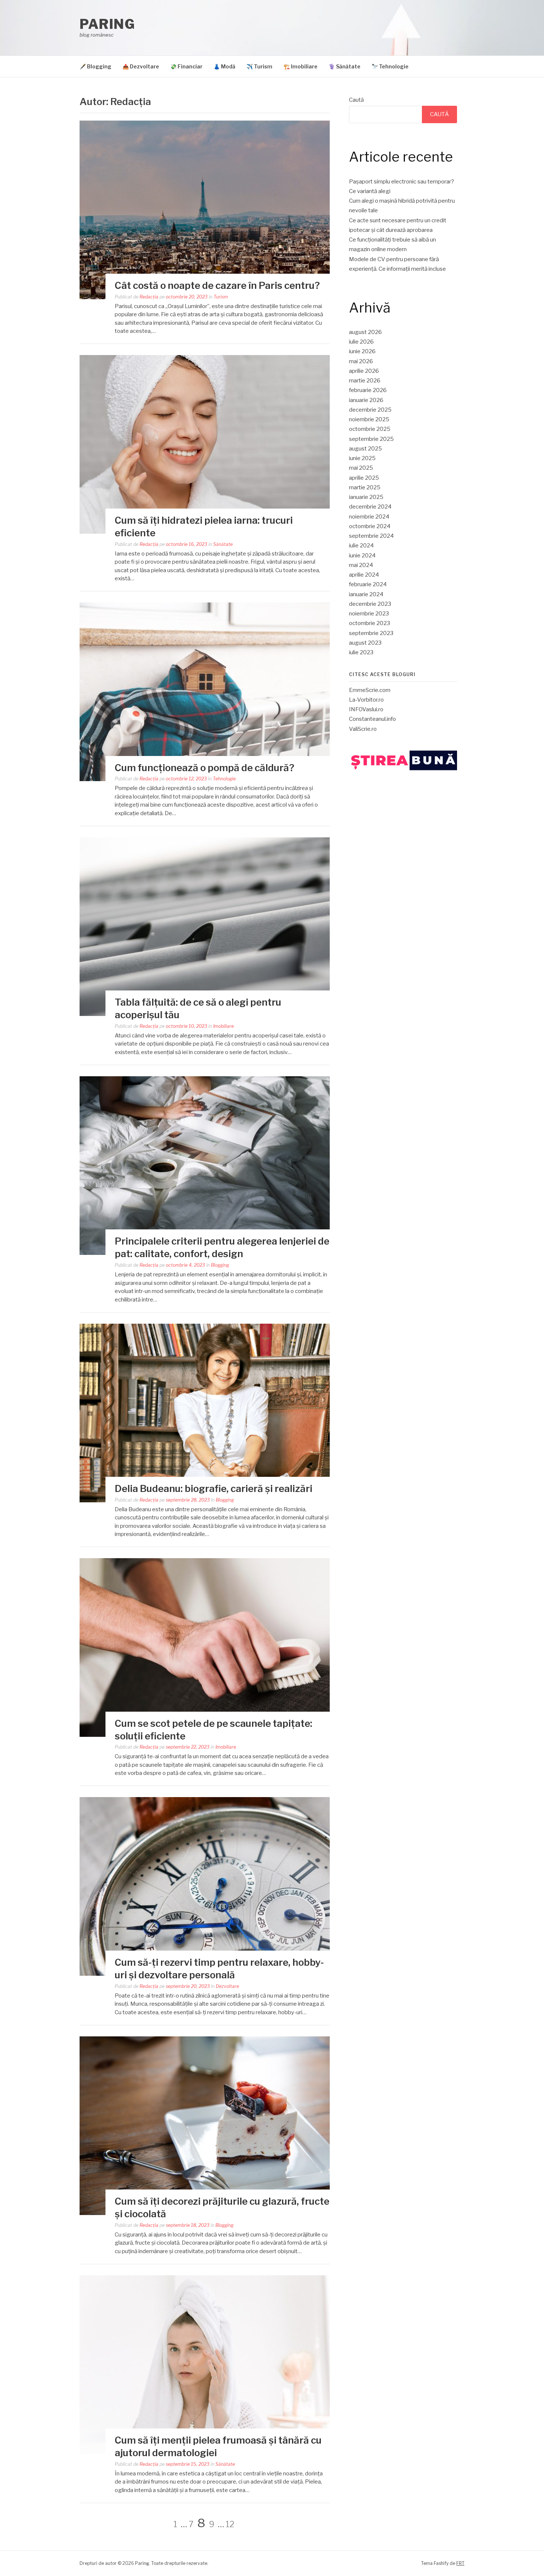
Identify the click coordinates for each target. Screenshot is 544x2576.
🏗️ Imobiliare (300, 66)
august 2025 (365, 449)
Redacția (149, 297)
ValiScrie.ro (363, 729)
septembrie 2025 (371, 439)
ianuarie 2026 (366, 400)
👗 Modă (224, 66)
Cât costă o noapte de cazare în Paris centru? (217, 285)
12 (230, 2524)
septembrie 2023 (371, 633)
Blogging (220, 1265)
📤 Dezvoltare (141, 66)
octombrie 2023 (370, 623)
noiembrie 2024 (369, 517)
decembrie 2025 (370, 410)
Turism (221, 297)
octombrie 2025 (370, 429)
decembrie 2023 (370, 604)
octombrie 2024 (370, 526)
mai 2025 (361, 468)
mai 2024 (361, 565)
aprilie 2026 (364, 371)
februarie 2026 (368, 390)
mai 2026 (361, 361)
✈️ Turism (259, 66)
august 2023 (365, 643)
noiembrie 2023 (369, 614)
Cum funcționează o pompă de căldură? (204, 768)
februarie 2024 (368, 584)
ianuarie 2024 (366, 594)
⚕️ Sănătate (345, 66)
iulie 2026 (361, 342)
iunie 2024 (362, 556)
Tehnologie (224, 779)
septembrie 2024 (371, 536)
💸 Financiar (186, 66)
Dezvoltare (227, 1986)
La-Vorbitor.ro (366, 700)
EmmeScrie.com (370, 690)
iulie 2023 (361, 652)
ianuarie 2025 (366, 497)
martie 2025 (365, 487)
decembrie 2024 (370, 507)
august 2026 (365, 332)
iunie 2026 (362, 351)
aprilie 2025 (364, 478)
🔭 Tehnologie (390, 66)
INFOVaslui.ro (366, 709)
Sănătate (223, 544)
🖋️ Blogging (95, 66)
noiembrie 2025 (369, 419)
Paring (107, 24)
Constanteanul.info (372, 719)
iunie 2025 (362, 458)
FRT (460, 2563)
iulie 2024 (361, 546)
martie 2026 (365, 381)
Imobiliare (224, 1026)
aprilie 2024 (364, 575)
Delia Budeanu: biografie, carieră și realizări (214, 1488)
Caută (356, 100)
